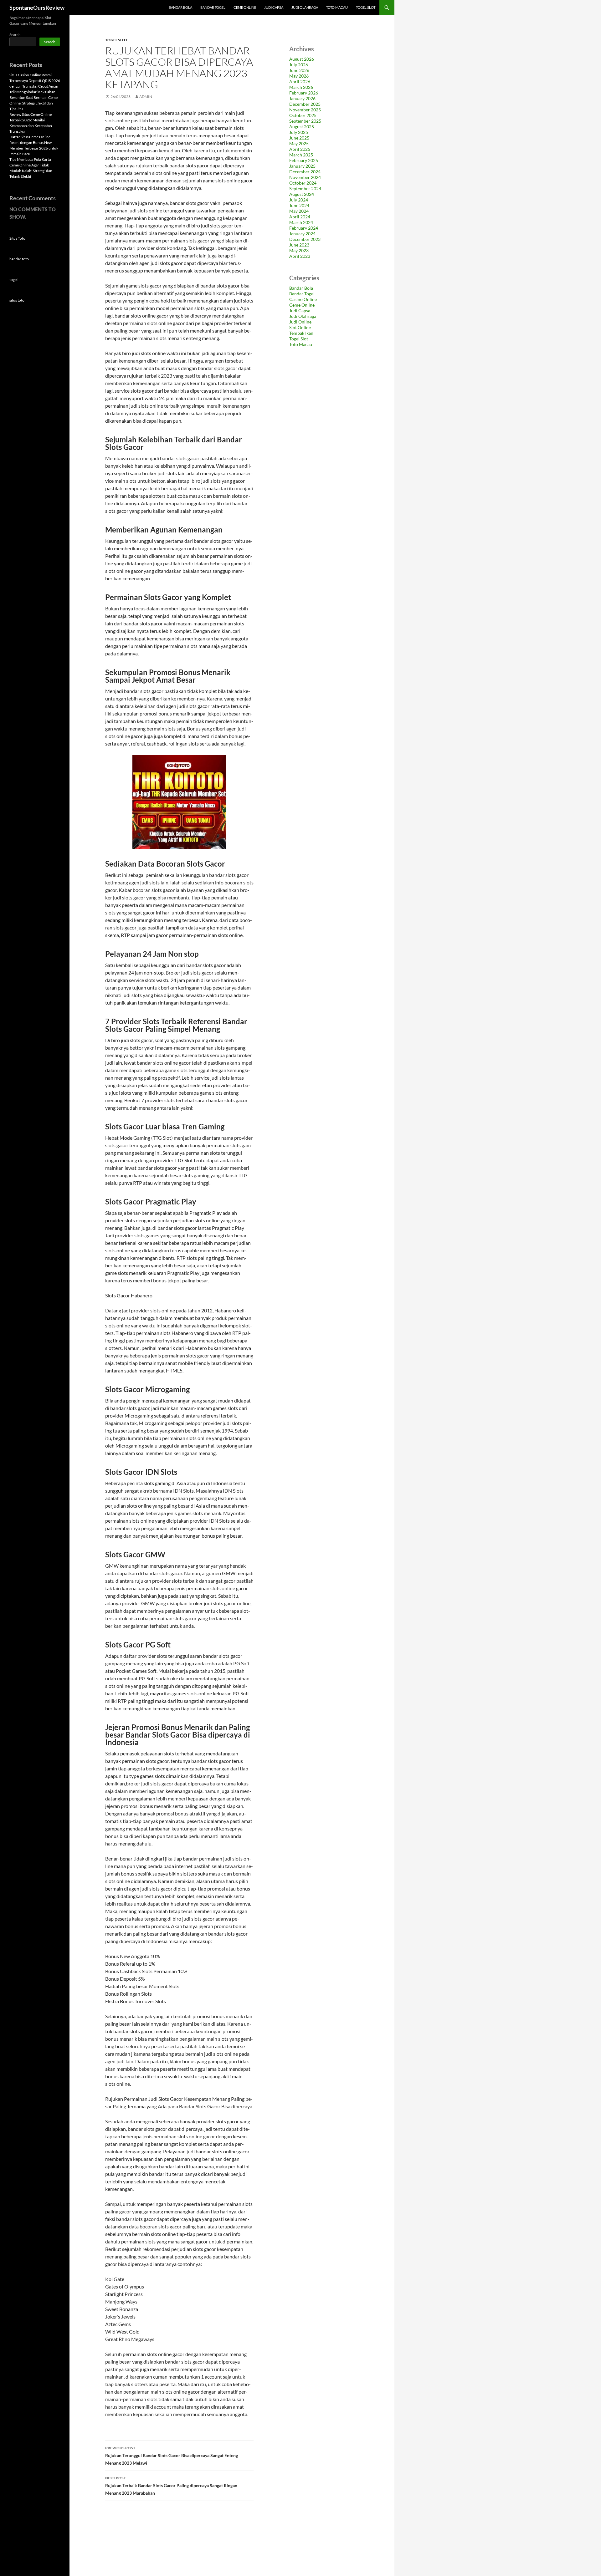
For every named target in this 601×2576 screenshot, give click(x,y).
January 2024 (302, 234)
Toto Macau (337, 7)
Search (15, 35)
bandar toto (19, 259)
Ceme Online (245, 7)
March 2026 (301, 87)
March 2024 (301, 222)
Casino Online (303, 299)
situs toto (17, 300)
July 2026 (299, 65)
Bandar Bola (180, 7)
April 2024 (300, 217)
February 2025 (304, 160)
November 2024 (305, 177)
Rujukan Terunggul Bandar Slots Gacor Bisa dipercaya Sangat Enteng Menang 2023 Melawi (172, 2456)
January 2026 (302, 98)
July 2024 (299, 200)
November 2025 (305, 110)
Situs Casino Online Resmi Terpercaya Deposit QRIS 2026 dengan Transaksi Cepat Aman (35, 81)
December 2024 (305, 172)
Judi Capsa (274, 7)
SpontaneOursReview (37, 8)
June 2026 (299, 70)
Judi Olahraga (305, 7)
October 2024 (303, 183)
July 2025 (299, 132)
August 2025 (302, 127)
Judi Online (300, 322)
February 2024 (304, 228)
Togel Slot (366, 7)
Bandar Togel (213, 7)
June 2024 (299, 205)
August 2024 (302, 194)
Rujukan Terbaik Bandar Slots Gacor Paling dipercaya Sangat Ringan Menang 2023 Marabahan (171, 2486)
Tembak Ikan (301, 333)
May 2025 (299, 143)
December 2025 (305, 104)
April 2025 (300, 149)
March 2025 (301, 155)
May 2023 (299, 250)
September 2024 (305, 188)
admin (146, 97)
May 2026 (299, 76)
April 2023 (300, 256)
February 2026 (304, 93)
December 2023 (305, 239)
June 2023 (299, 245)
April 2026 (300, 81)
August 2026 (302, 59)
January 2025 (302, 166)
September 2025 (305, 121)
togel (13, 280)
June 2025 (299, 138)
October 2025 (303, 115)
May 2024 (299, 211)
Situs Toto (17, 238)
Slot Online (300, 327)
